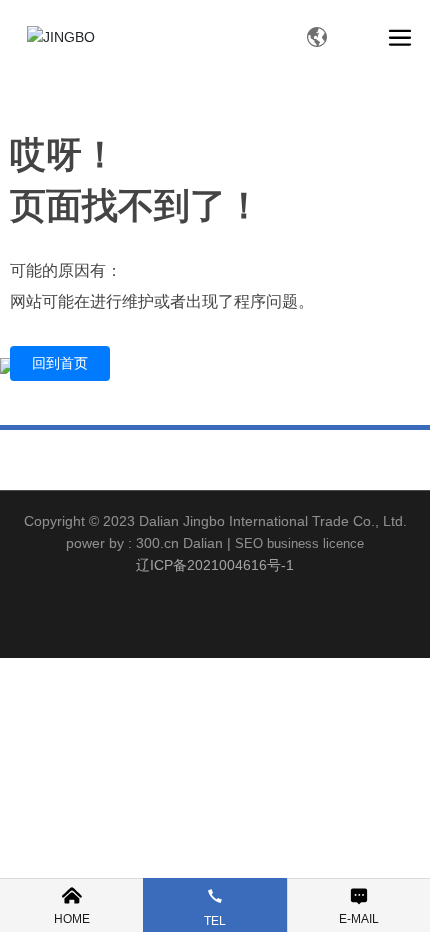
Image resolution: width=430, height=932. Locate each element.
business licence (315, 543)
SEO (249, 543)
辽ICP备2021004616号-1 (215, 565)
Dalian (203, 543)
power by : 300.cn (122, 543)
